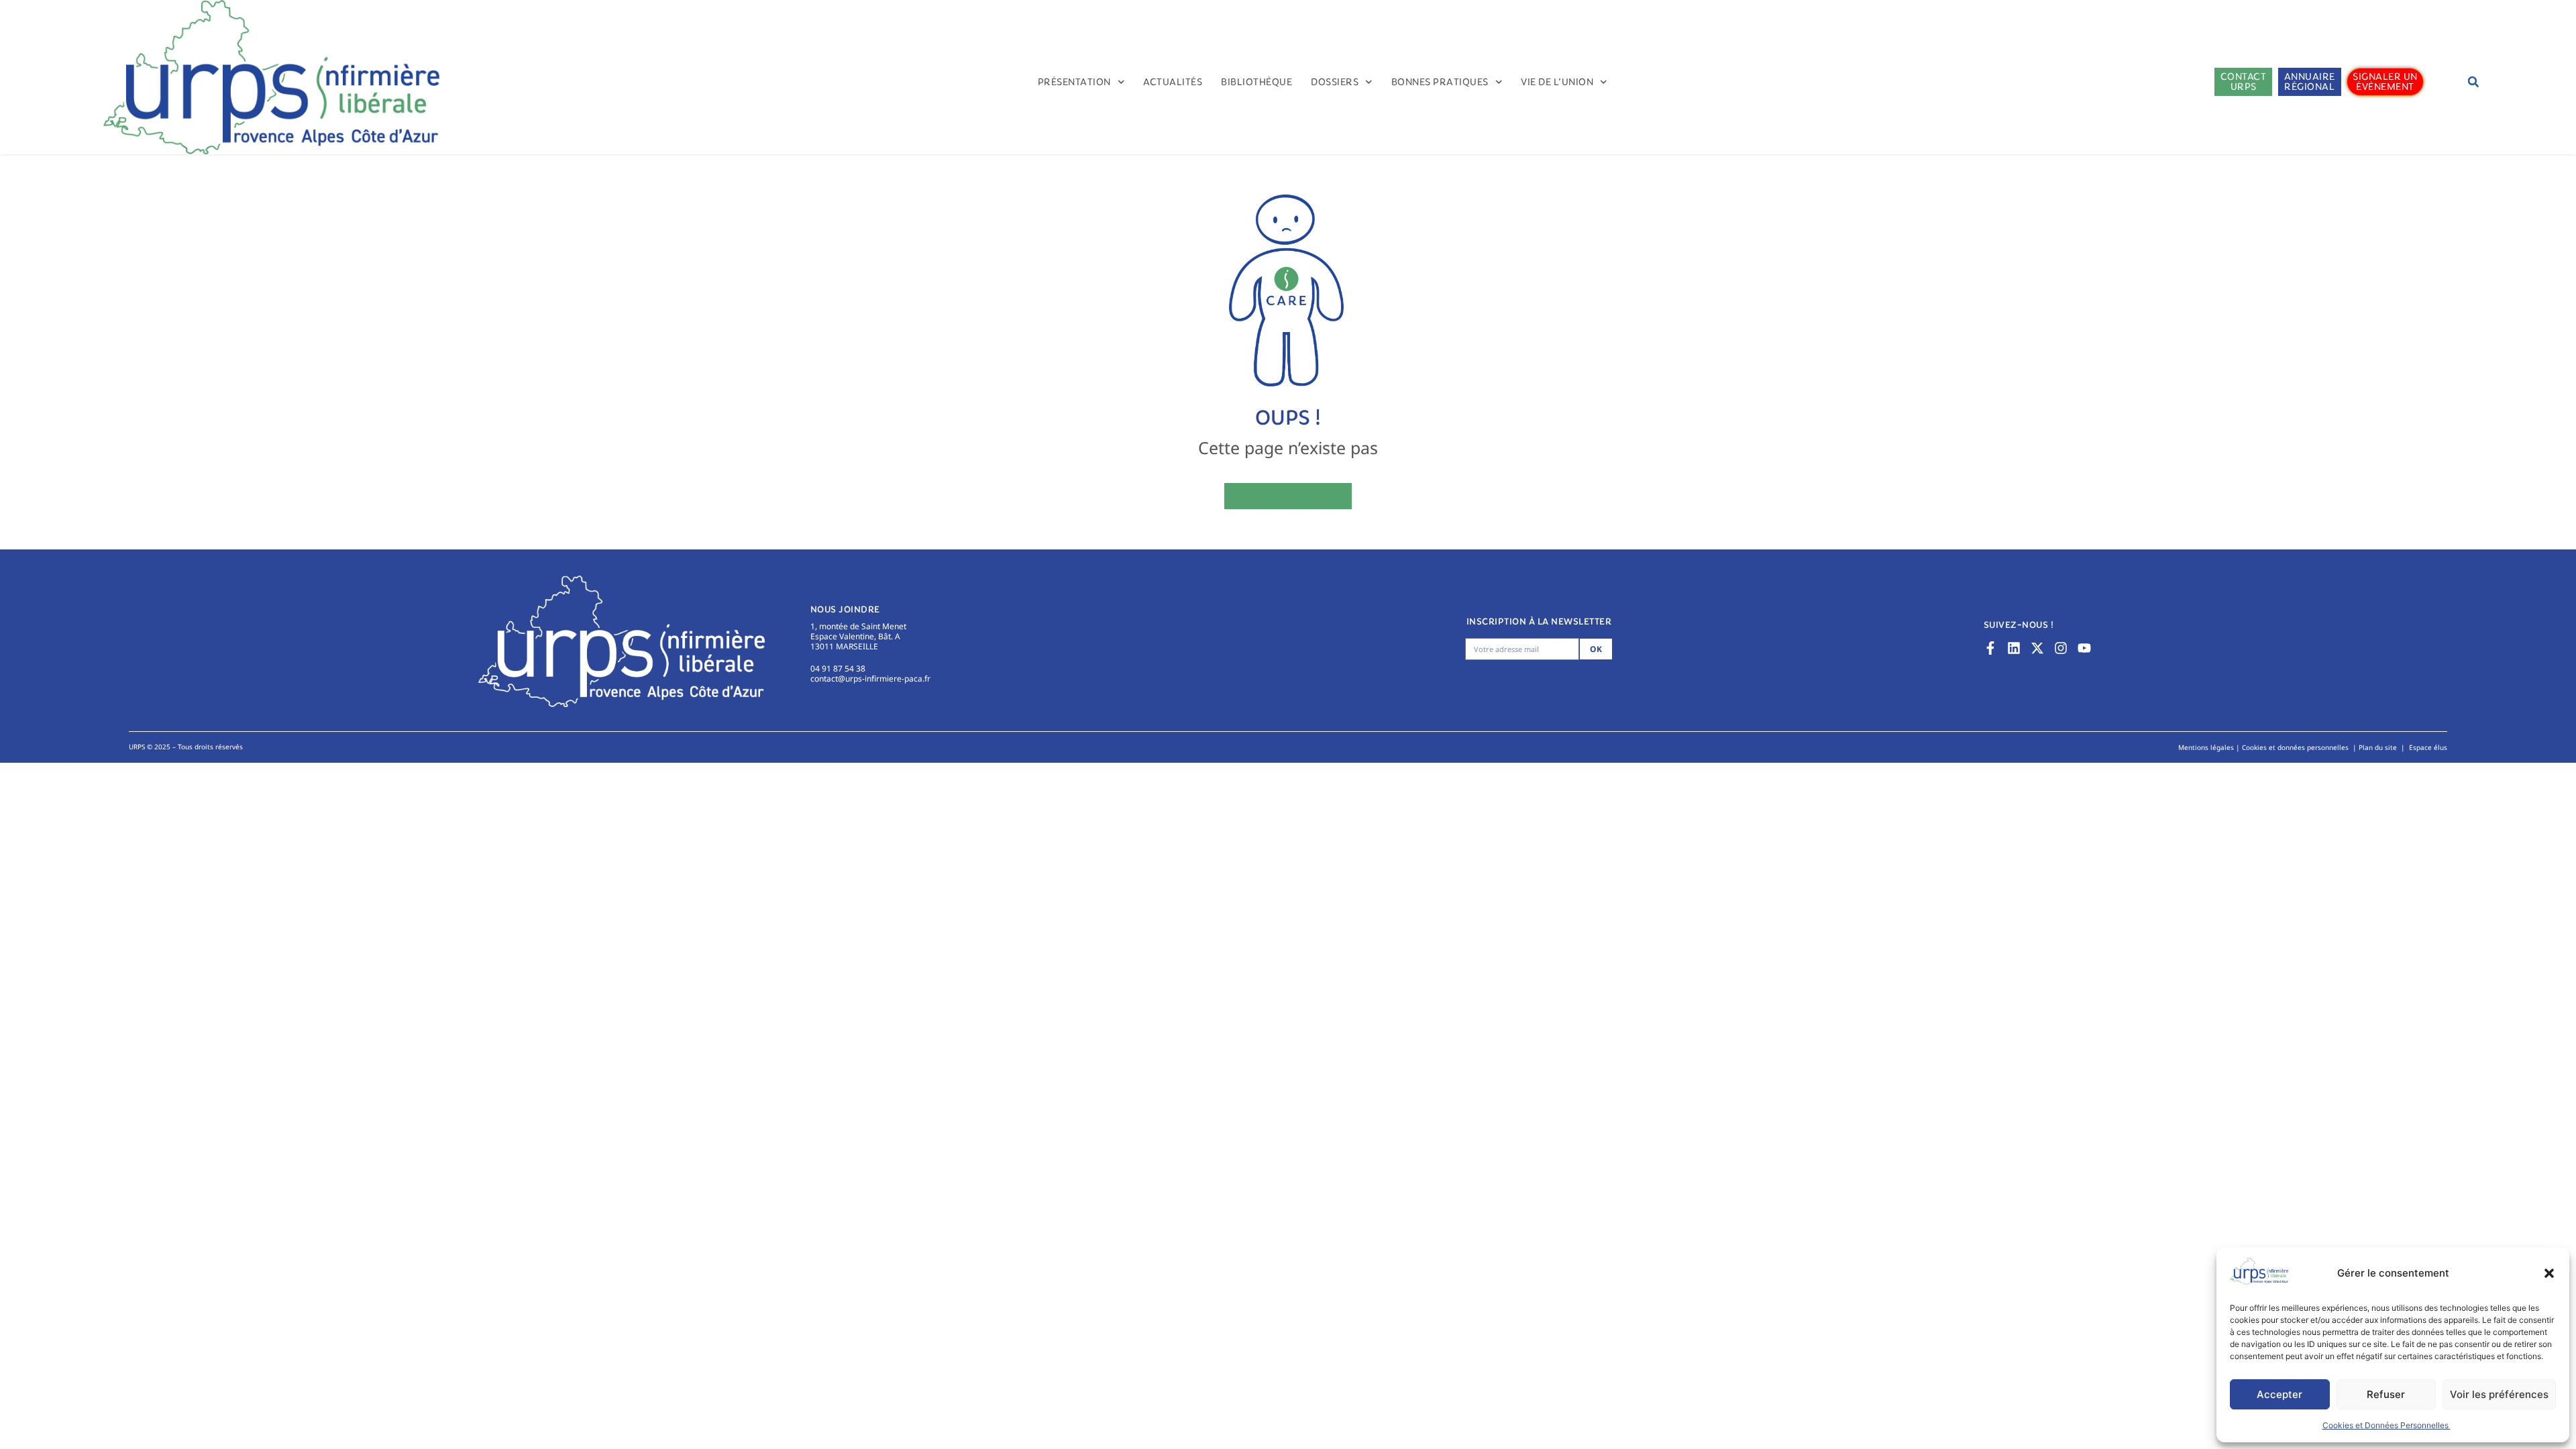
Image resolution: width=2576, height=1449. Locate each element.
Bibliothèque (1256, 82)
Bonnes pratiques (1440, 82)
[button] (2549, 1273)
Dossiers (1335, 82)
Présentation (1074, 82)
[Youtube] (2084, 648)
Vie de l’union (1557, 82)
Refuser (2386, 1394)
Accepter (2279, 1394)
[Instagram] (2061, 648)
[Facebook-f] (1990, 648)
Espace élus (2428, 747)
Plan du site (2378, 747)
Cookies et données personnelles (2295, 747)
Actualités (1173, 82)
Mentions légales (2206, 747)
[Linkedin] (2014, 648)
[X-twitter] (2037, 648)
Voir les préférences (2499, 1394)
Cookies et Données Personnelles (2386, 1425)
